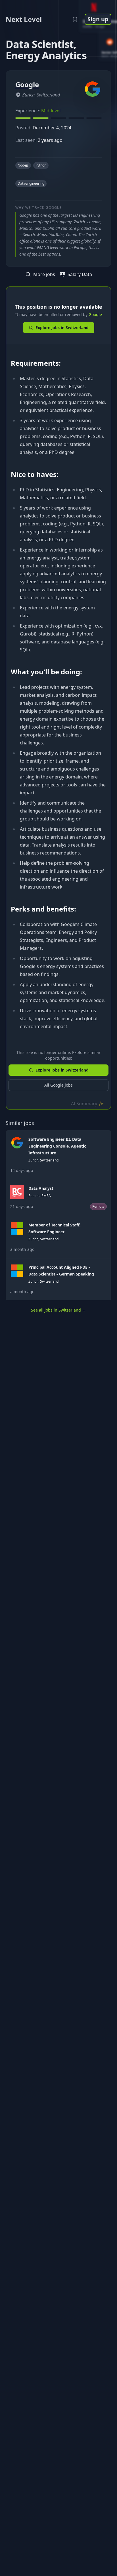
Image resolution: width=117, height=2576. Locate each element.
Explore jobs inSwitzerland (62, 328)
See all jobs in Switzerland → (58, 1310)
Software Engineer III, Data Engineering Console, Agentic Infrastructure (57, 1146)
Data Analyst (41, 1188)
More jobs (44, 274)
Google (95, 314)
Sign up (98, 19)
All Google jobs (58, 1085)
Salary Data (80, 274)
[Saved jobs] (75, 19)
